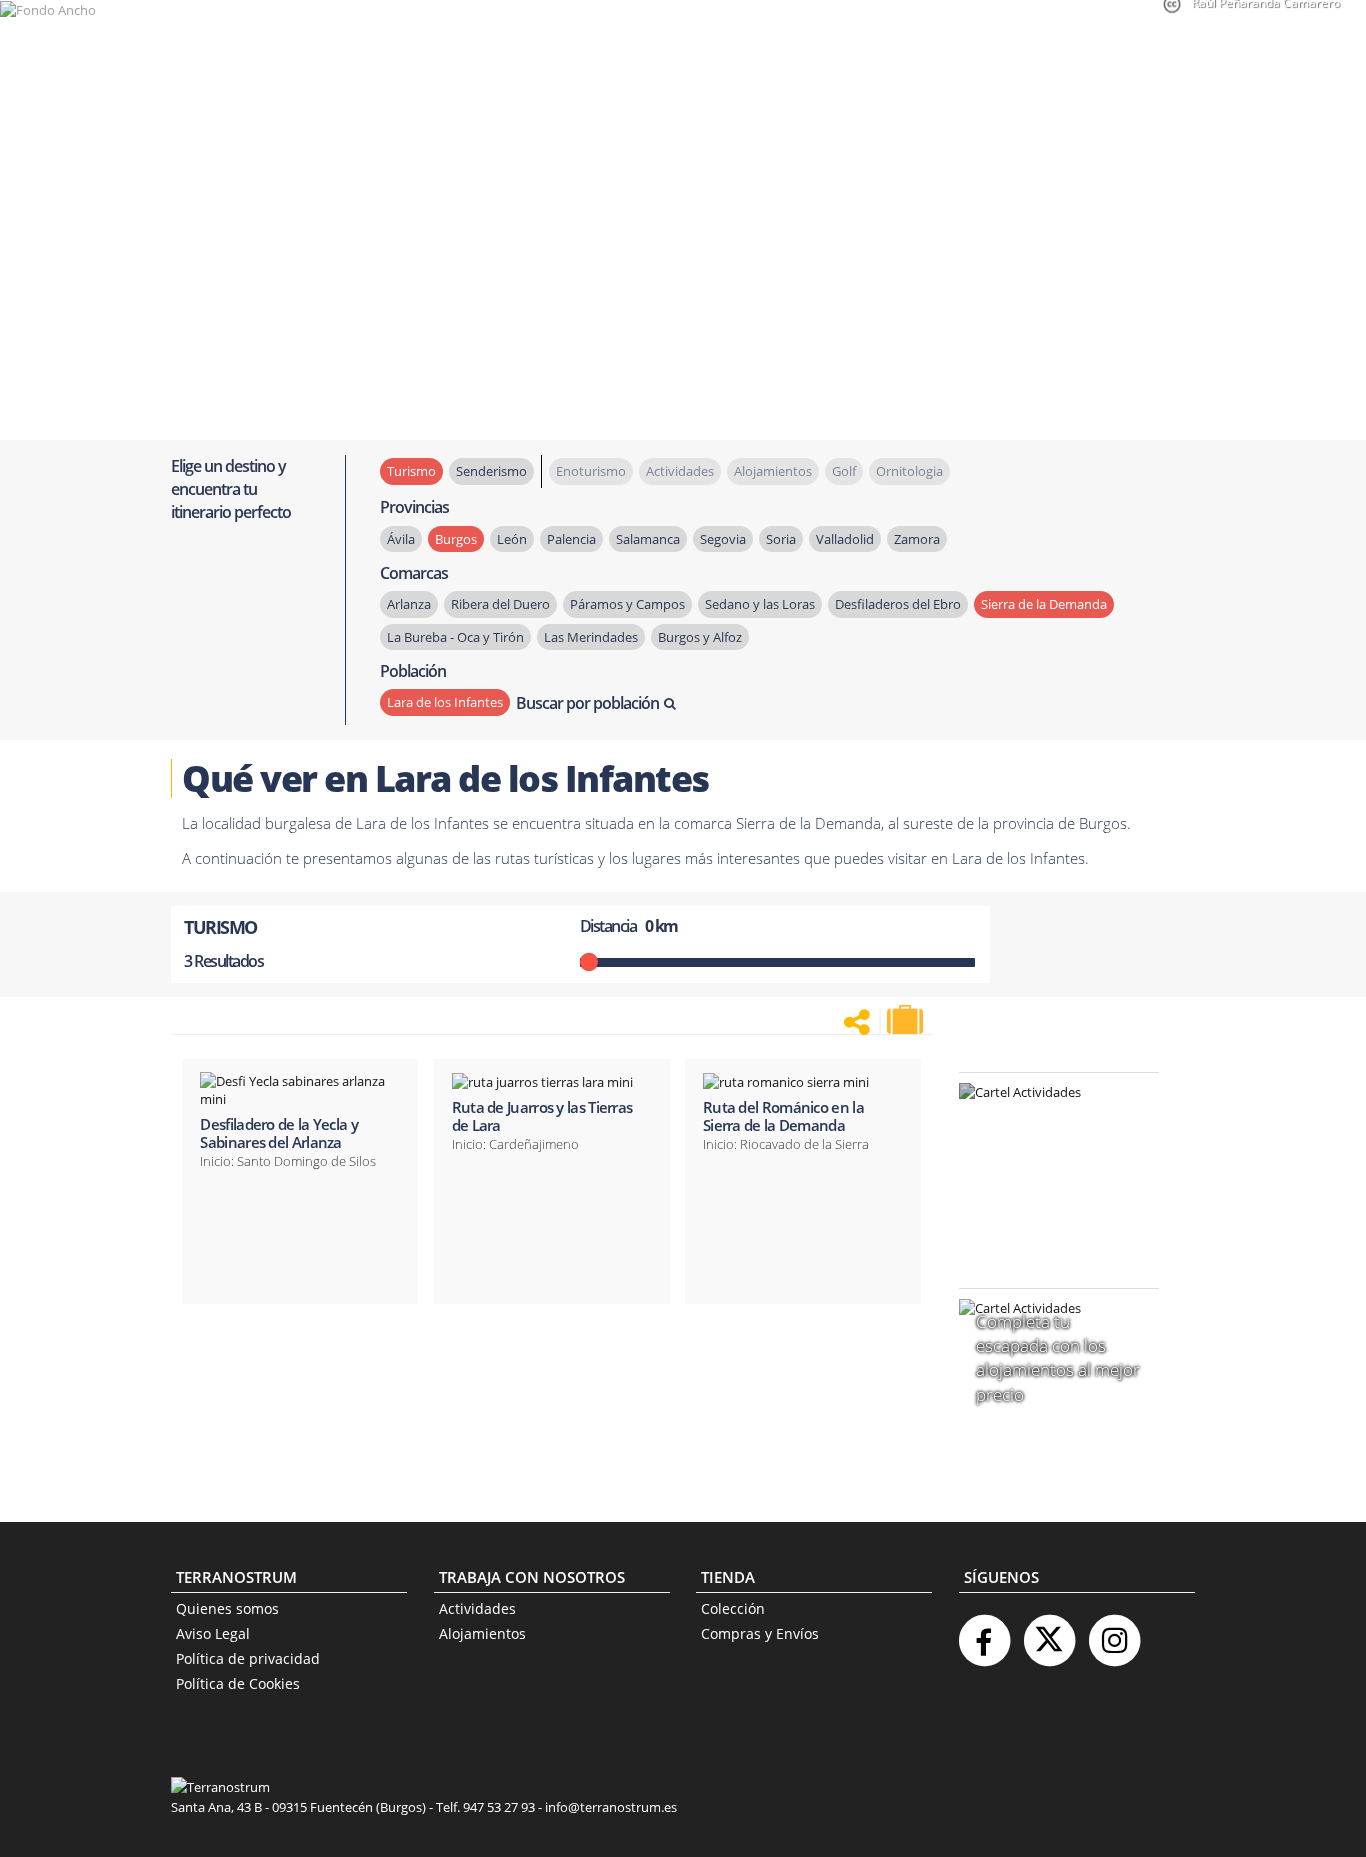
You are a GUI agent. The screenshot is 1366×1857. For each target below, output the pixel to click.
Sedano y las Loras (760, 604)
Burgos (456, 539)
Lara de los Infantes (445, 702)
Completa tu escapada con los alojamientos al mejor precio (1058, 1358)
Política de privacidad (248, 1658)
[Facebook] (984, 1632)
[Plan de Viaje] (907, 1020)
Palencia (571, 539)
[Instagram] (1114, 1632)
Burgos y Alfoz (700, 637)
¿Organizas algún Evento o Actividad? (1049, 1117)
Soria (781, 539)
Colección (733, 1608)
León (512, 539)
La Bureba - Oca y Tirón (455, 637)
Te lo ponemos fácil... (1047, 1219)
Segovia (723, 539)
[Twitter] (1049, 1632)
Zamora (917, 539)
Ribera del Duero (500, 604)
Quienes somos (227, 1608)
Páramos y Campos (627, 604)
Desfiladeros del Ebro (898, 604)
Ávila (401, 539)
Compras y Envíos (760, 1633)
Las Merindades (591, 637)
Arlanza (409, 604)
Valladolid (845, 539)
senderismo (491, 471)
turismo (411, 471)
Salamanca (648, 539)
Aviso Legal (213, 1633)
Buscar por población (587, 703)
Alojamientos (482, 1633)
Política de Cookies (238, 1683)
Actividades (477, 1608)
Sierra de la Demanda (1044, 604)
